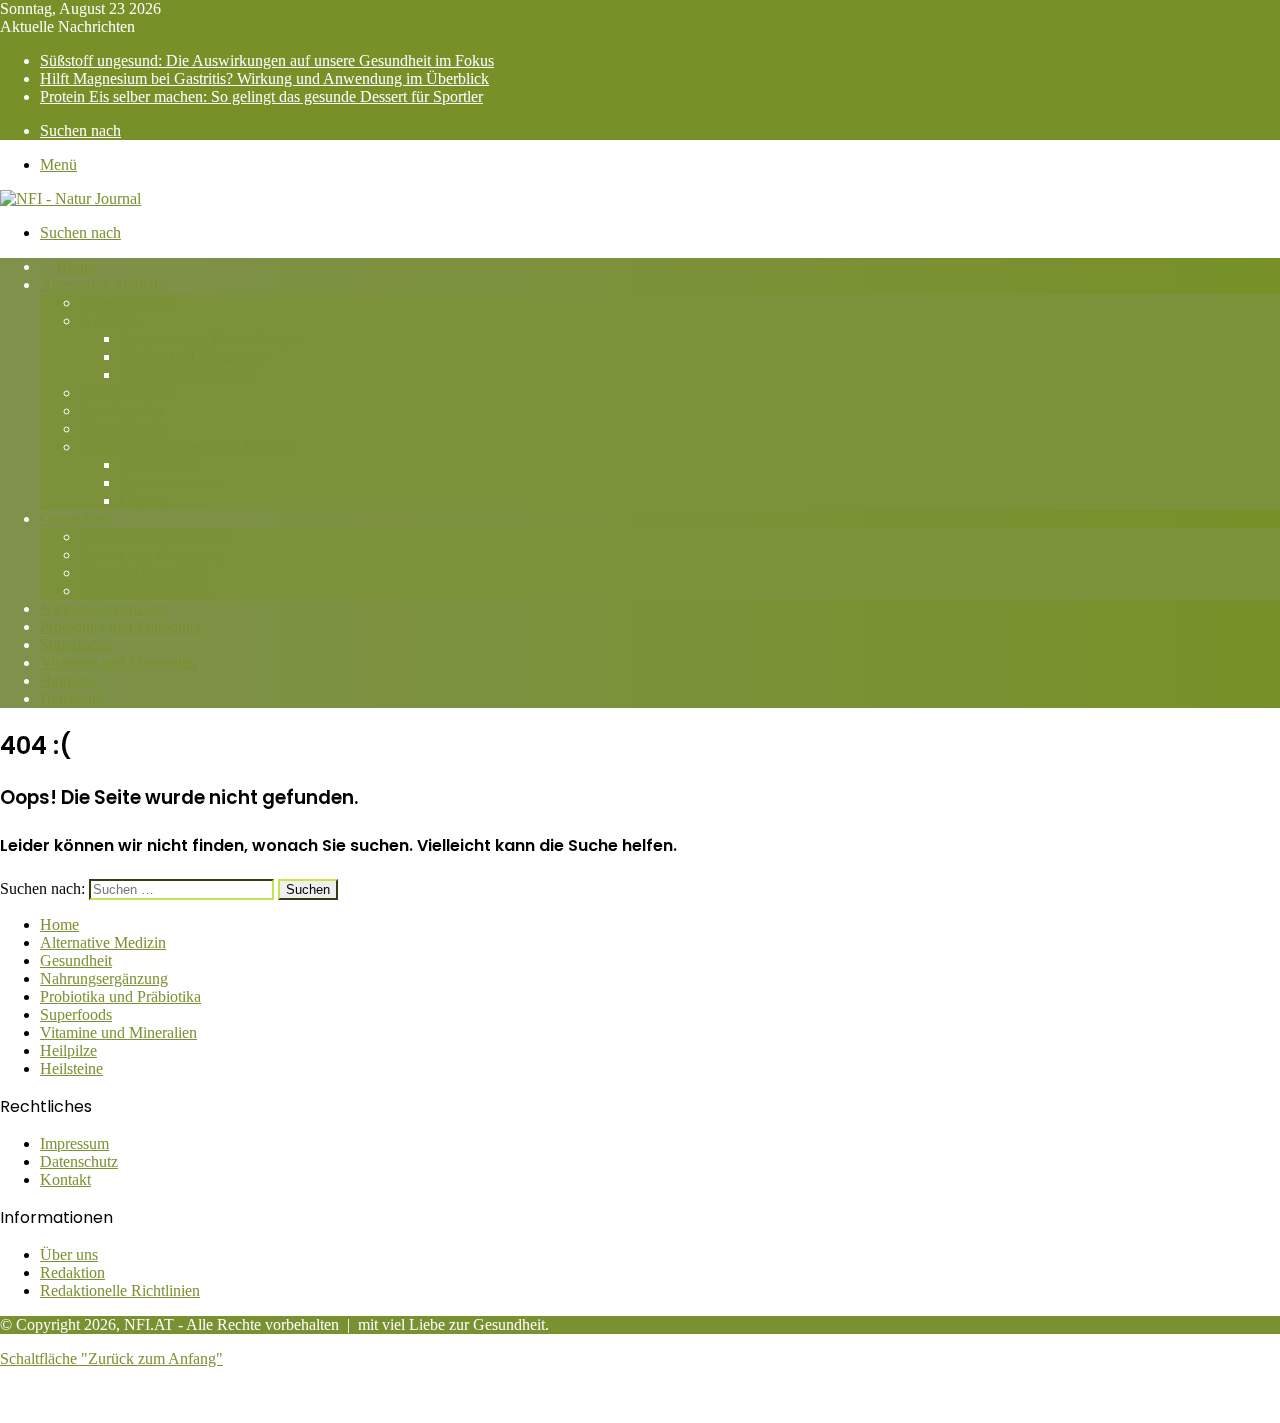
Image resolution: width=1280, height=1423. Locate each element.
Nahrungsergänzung (104, 608)
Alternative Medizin (103, 284)
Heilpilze (68, 680)
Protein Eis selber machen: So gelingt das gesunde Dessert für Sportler (261, 96)
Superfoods (76, 644)
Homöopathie (123, 410)
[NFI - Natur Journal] (70, 198)
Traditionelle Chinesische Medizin (187, 446)
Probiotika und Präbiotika (120, 626)
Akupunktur (158, 464)
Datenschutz (79, 1161)
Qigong (144, 500)
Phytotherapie (123, 428)
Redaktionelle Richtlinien (120, 1290)
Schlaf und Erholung (145, 590)
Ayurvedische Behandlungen (211, 338)
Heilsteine (71, 698)
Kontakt (65, 1179)
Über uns (69, 1254)
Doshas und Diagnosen (193, 356)
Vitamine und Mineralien (118, 662)
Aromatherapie (127, 302)
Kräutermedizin (169, 482)
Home (73, 266)
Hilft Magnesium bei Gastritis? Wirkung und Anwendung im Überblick (264, 78)
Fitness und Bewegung (152, 554)
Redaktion (72, 1272)
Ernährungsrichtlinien (188, 374)
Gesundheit (76, 518)
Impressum (74, 1143)
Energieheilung (128, 392)
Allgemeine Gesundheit (154, 536)
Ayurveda (111, 320)
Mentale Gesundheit (143, 572)
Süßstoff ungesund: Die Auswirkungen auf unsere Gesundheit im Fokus (267, 60)
